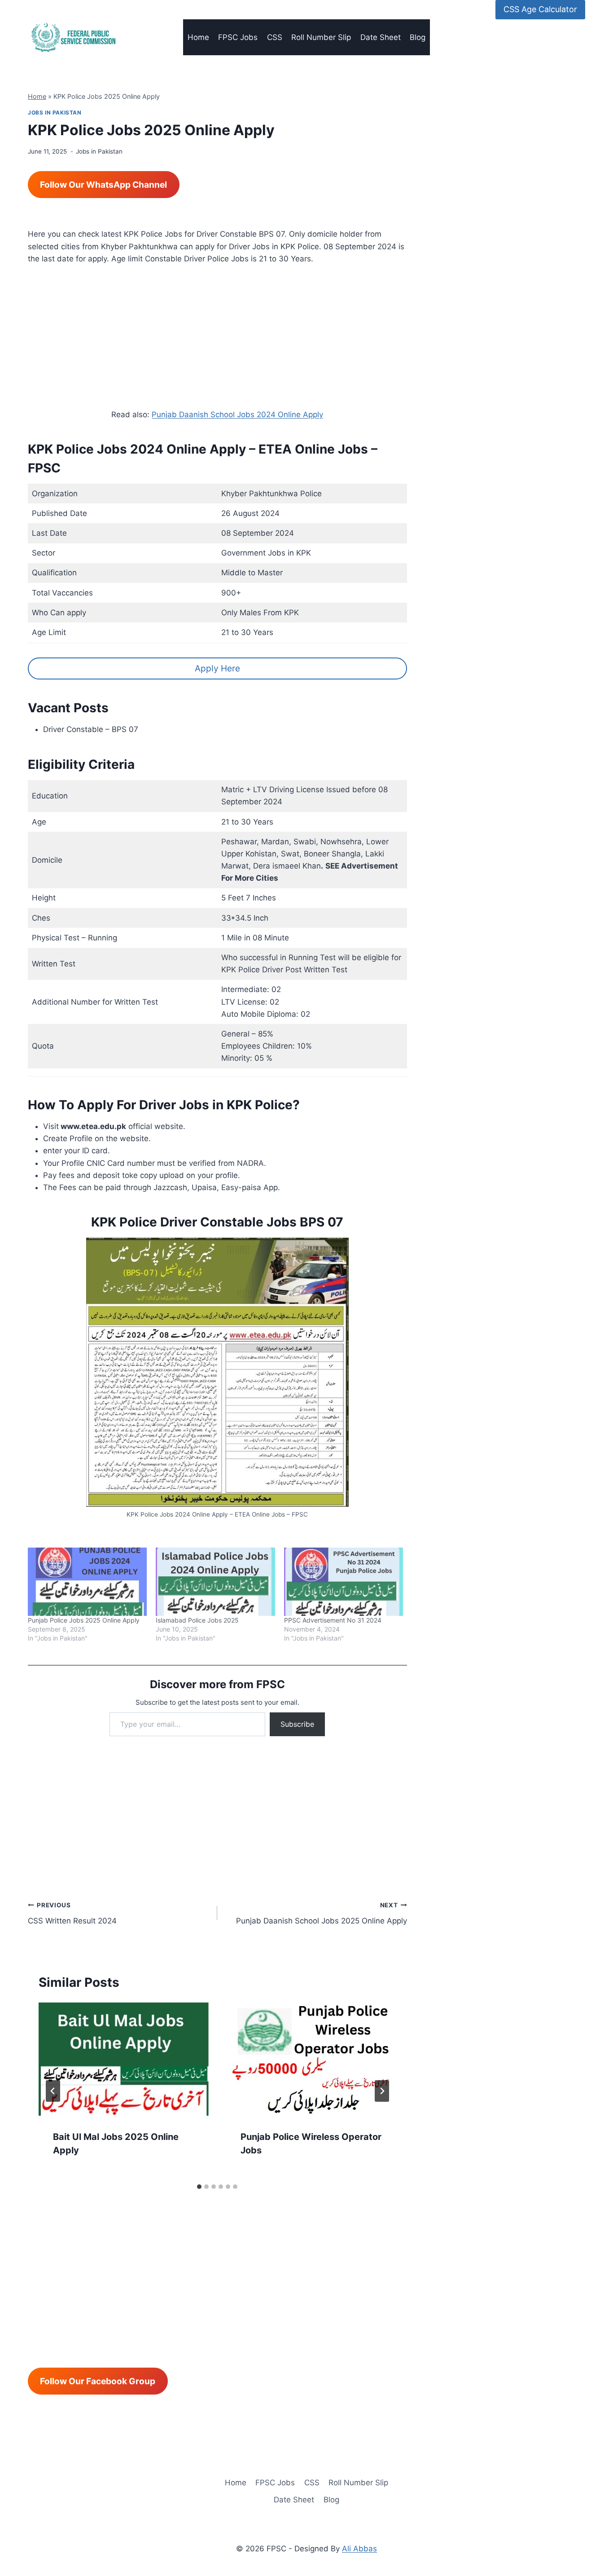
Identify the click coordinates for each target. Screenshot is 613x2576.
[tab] (199, 2187)
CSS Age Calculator (540, 9)
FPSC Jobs (238, 37)
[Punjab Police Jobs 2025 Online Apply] (87, 1582)
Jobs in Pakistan (55, 112)
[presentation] (123, 2059)
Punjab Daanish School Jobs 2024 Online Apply (237, 415)
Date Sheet (381, 37)
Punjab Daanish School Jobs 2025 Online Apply (321, 1913)
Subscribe (297, 1724)
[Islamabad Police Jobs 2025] (215, 1582)
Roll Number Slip (321, 37)
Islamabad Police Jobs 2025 (197, 1620)
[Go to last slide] (53, 2091)
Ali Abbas (359, 2549)
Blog (418, 37)
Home (198, 37)
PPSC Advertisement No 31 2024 (333, 1620)
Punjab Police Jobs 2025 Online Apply (84, 1620)
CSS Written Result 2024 (72, 1913)
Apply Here (217, 668)
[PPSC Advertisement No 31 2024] (344, 1582)
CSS (275, 37)
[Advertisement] (217, 342)
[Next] (382, 2091)
